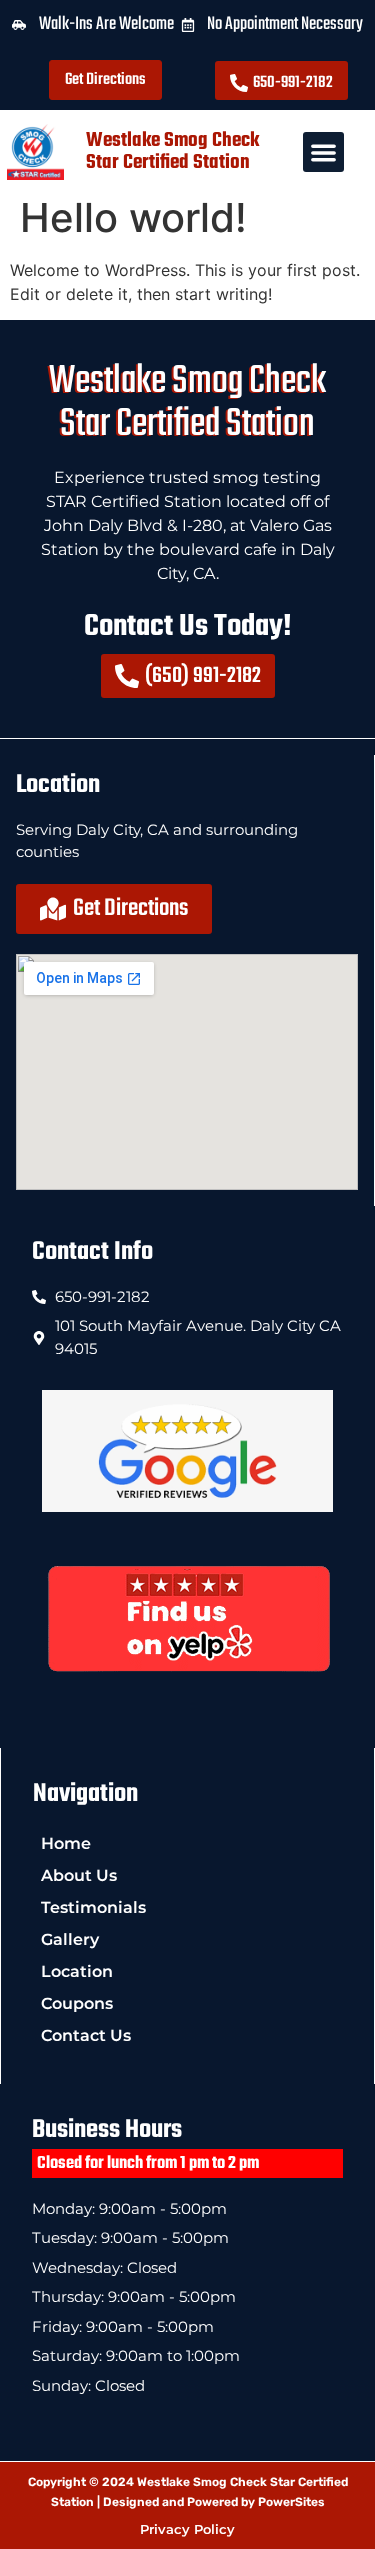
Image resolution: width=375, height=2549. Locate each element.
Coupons (77, 2003)
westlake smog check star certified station (172, 151)
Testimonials (93, 1907)
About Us (79, 1875)
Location (77, 1971)
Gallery (70, 1939)
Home (66, 1843)
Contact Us (86, 2035)
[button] (323, 152)
